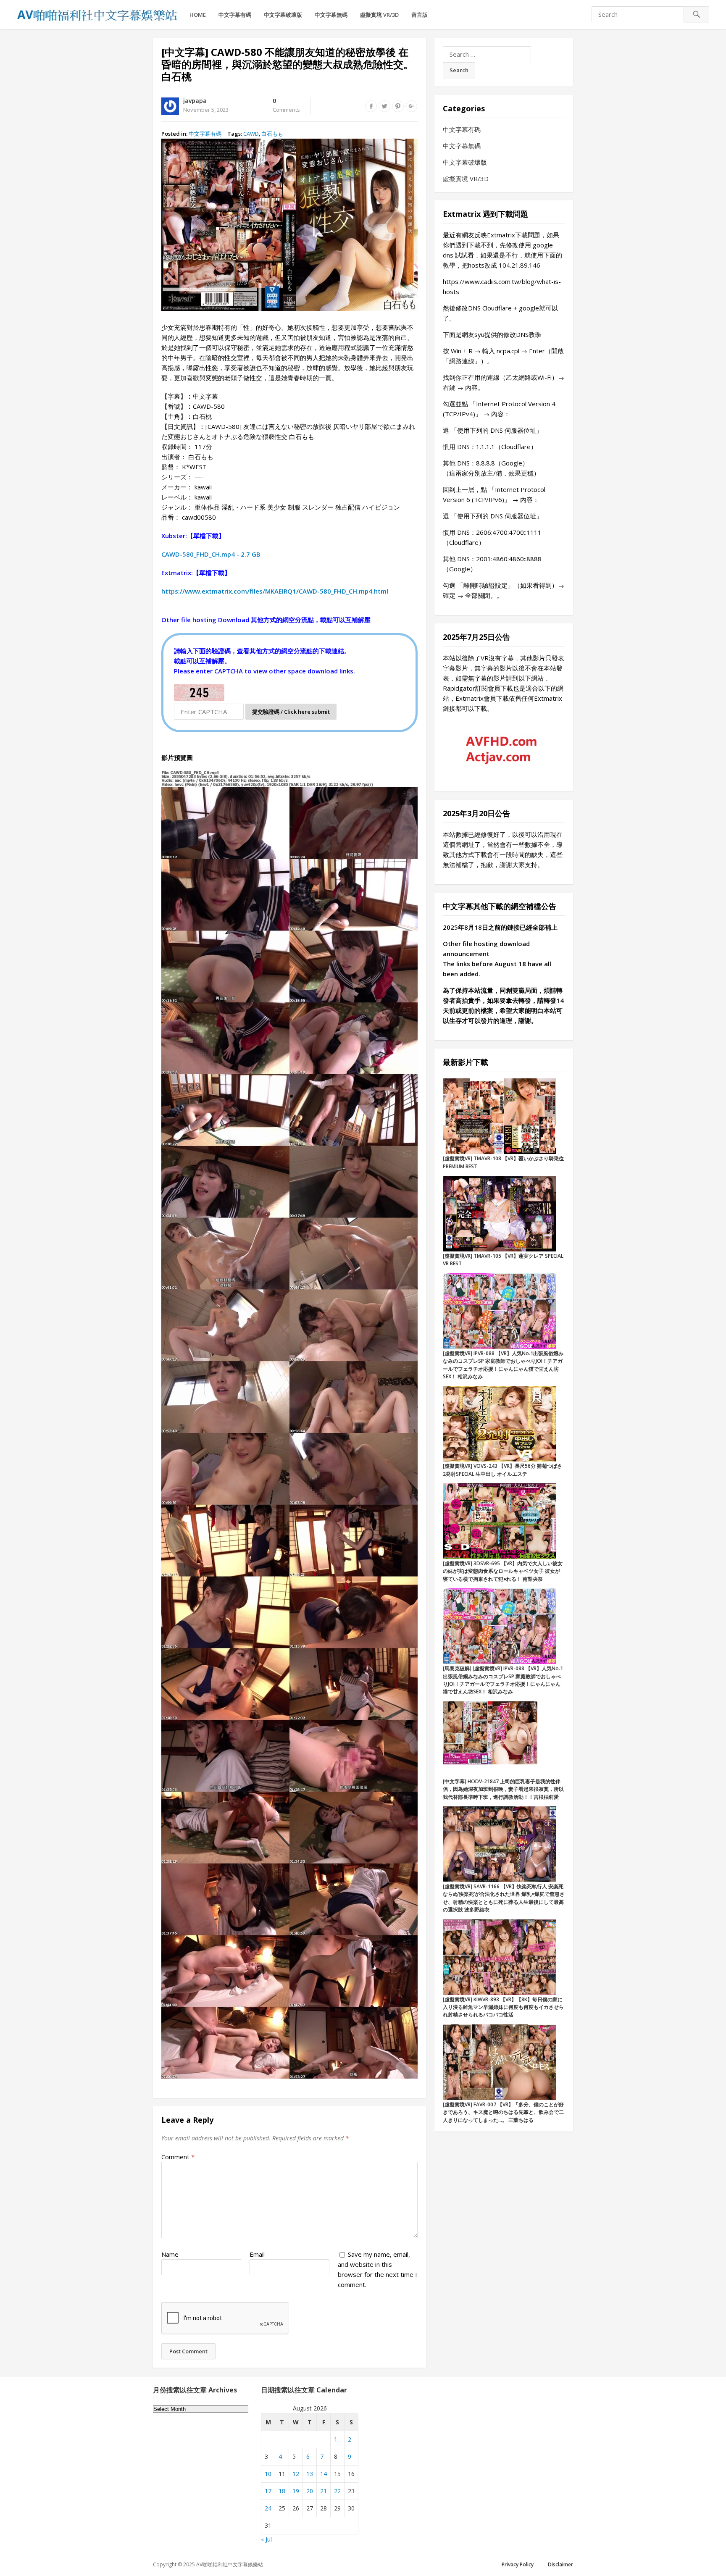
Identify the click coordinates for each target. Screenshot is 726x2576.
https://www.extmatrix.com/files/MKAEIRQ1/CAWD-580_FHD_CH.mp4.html (275, 591)
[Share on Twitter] (384, 106)
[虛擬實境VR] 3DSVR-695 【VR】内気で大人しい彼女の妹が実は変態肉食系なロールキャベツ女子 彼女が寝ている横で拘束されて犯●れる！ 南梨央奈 (503, 1571)
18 (282, 2491)
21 (324, 2491)
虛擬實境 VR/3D (379, 15)
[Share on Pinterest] (398, 106)
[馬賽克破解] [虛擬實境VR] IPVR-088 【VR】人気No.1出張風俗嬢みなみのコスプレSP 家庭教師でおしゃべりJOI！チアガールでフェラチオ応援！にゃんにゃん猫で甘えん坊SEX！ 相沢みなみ (503, 1680)
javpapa (195, 101)
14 (324, 2474)
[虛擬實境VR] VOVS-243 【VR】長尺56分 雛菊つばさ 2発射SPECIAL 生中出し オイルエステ (502, 1470)
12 (296, 2474)
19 (296, 2491)
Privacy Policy (518, 2564)
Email (257, 2254)
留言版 (420, 15)
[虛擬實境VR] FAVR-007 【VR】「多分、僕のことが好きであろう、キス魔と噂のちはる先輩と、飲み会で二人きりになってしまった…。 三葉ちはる (503, 2112)
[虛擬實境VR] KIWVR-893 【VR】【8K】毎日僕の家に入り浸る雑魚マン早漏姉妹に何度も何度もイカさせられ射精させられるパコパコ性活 (503, 2007)
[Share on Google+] (411, 106)
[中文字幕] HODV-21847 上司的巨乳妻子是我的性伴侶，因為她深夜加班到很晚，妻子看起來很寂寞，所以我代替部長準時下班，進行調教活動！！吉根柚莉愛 (503, 1789)
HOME (198, 15)
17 (268, 2491)
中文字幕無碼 (331, 15)
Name (170, 2254)
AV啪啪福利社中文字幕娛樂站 (230, 2564)
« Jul (266, 2539)
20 (310, 2491)
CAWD (251, 134)
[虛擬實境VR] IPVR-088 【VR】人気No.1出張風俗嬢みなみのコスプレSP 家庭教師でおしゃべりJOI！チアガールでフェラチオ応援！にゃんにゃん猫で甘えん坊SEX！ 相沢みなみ (503, 1365)
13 (310, 2474)
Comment (178, 2157)
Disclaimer (560, 2564)
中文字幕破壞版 (283, 15)
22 (337, 2491)
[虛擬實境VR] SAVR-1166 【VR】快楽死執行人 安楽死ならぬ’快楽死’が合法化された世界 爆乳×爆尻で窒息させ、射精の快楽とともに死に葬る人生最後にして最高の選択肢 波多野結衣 (504, 1898)
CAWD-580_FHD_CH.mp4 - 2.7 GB (211, 554)
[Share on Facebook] (371, 106)
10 (268, 2474)
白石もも (272, 134)
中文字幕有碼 (235, 15)
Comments (286, 105)
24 (268, 2508)
